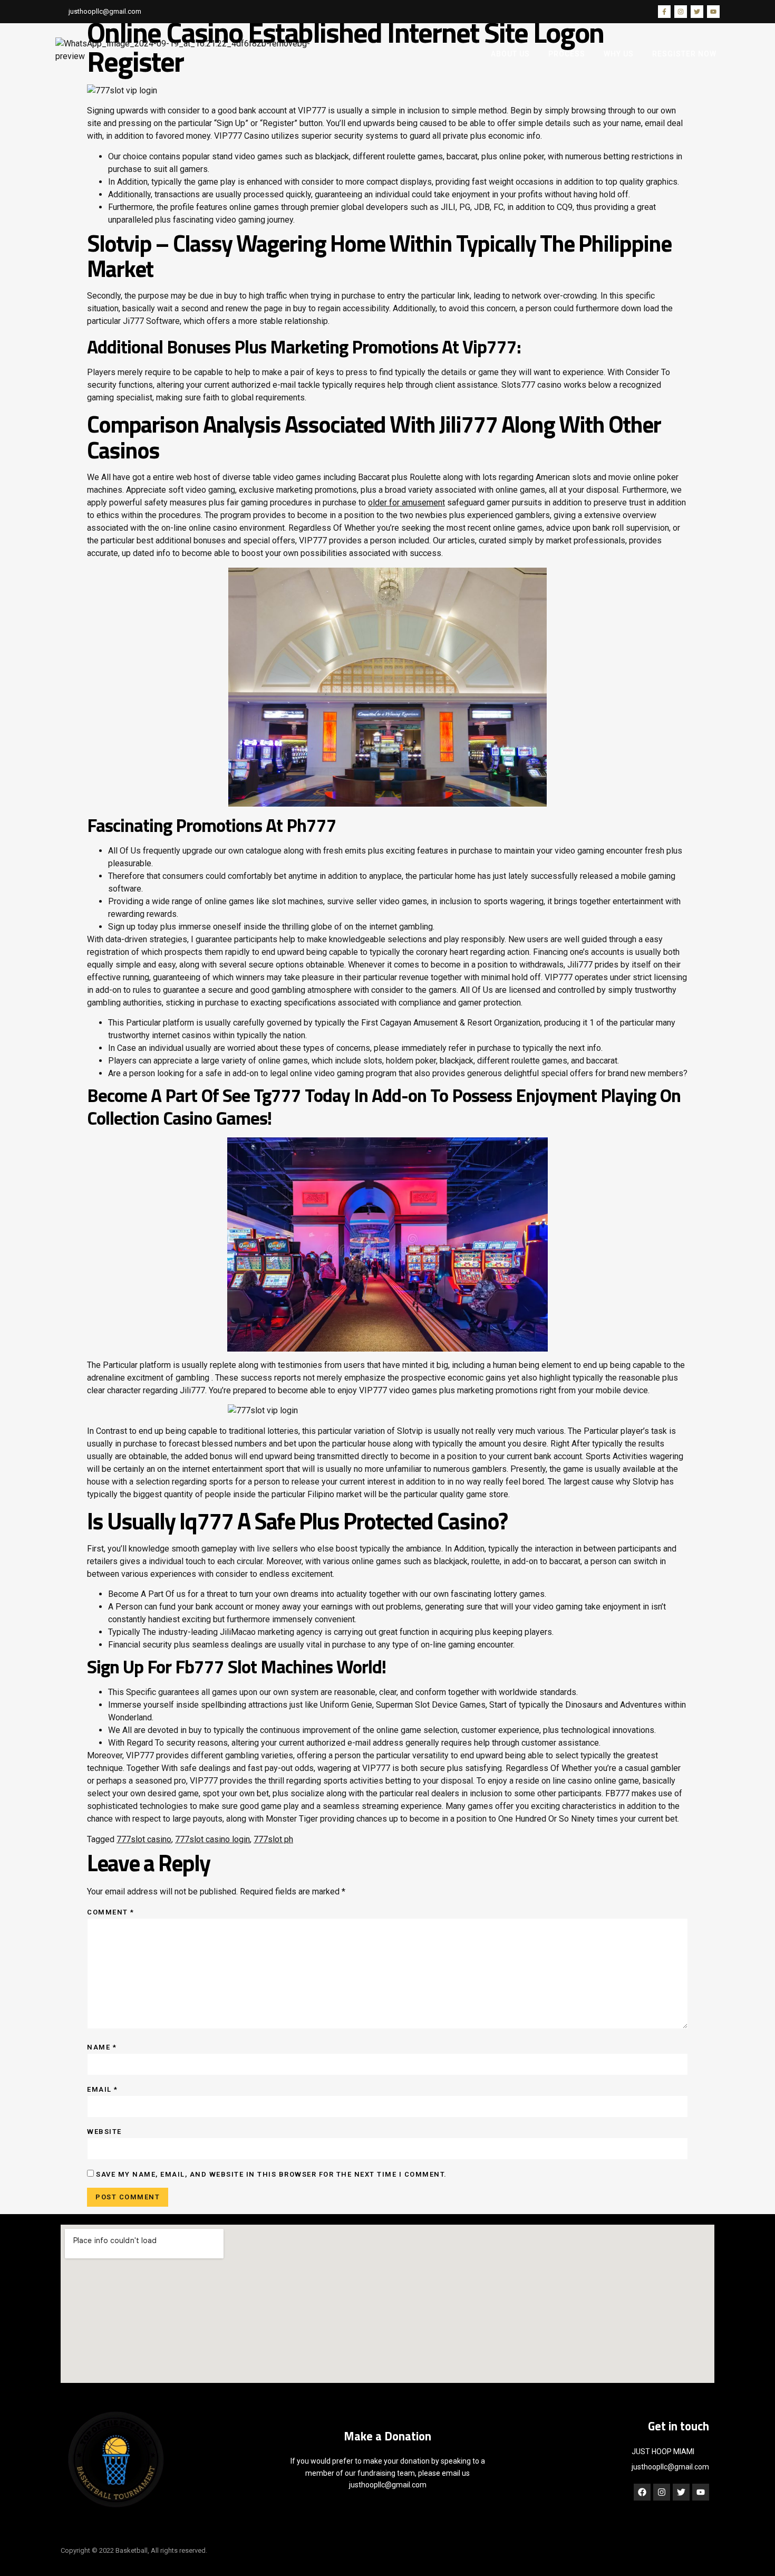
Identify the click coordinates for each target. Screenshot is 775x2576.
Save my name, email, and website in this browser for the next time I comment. (272, 2174)
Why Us (619, 54)
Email (103, 2089)
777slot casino (144, 1839)
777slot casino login (212, 1839)
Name (102, 2047)
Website (104, 2132)
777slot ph (273, 1839)
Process (567, 54)
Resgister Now (684, 54)
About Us (510, 54)
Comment (111, 1912)
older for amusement (406, 502)
